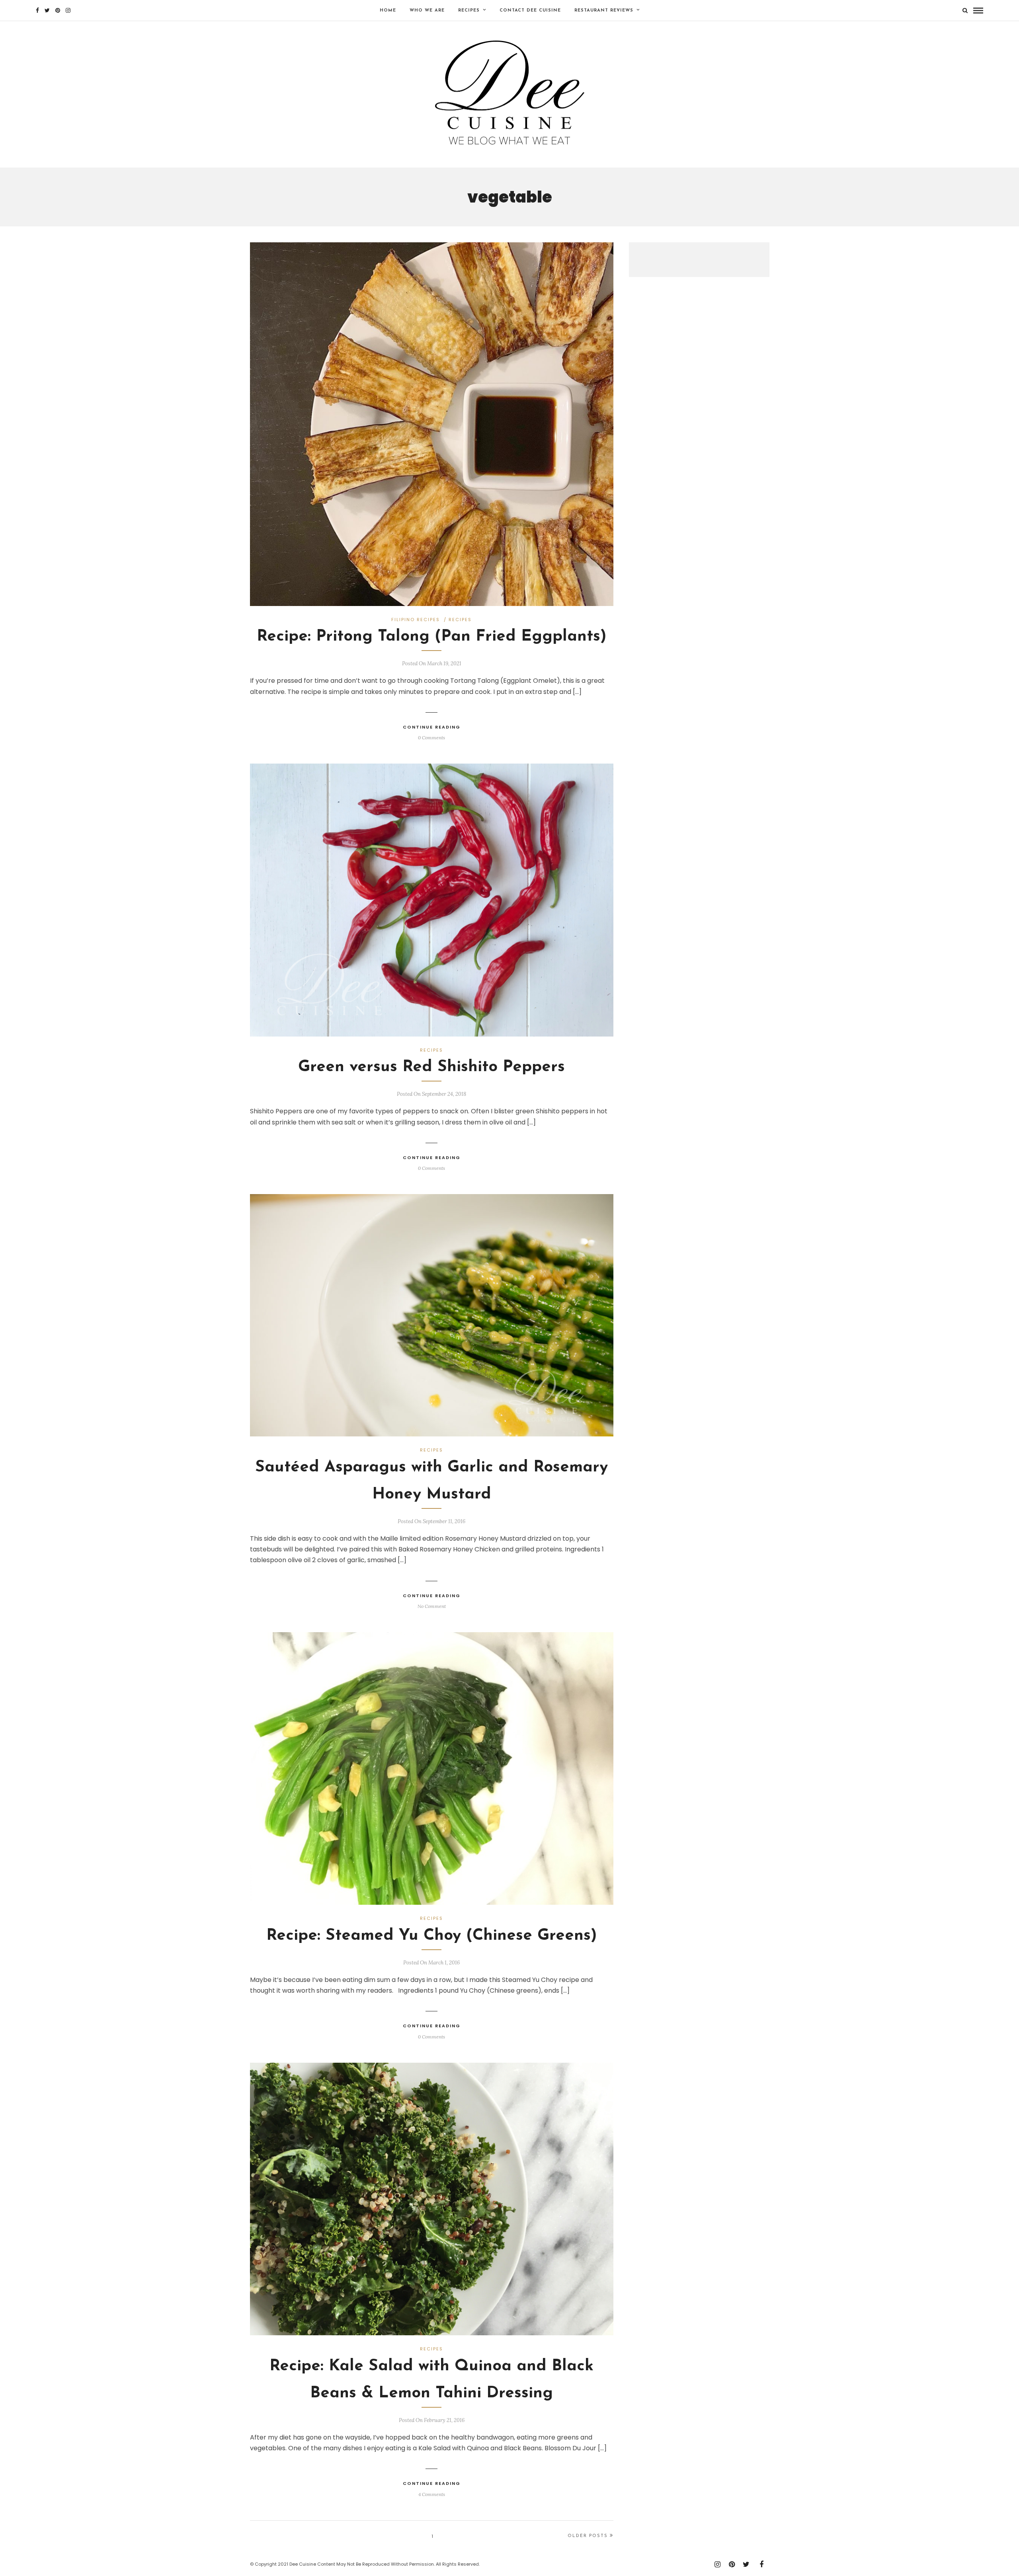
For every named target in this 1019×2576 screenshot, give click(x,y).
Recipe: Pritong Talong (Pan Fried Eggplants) (432, 637)
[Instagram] (68, 10)
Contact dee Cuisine (530, 11)
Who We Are (427, 11)
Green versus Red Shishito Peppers (431, 1067)
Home (388, 11)
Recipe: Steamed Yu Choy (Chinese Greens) (432, 1936)
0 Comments (431, 738)
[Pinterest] (58, 10)
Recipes (469, 11)
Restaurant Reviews (604, 11)
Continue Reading (432, 727)
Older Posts (588, 2536)
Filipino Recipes (416, 620)
